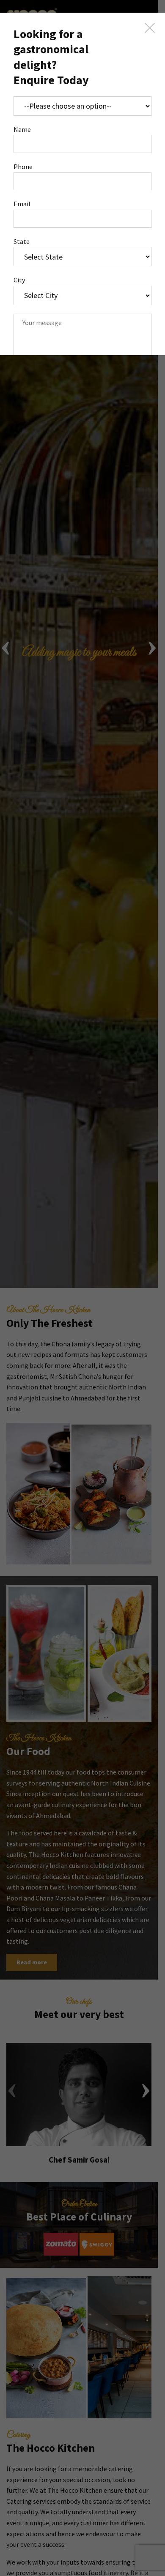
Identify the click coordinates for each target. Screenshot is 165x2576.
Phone (23, 167)
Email (22, 204)
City (19, 280)
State (22, 241)
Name (22, 129)
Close (150, 28)
